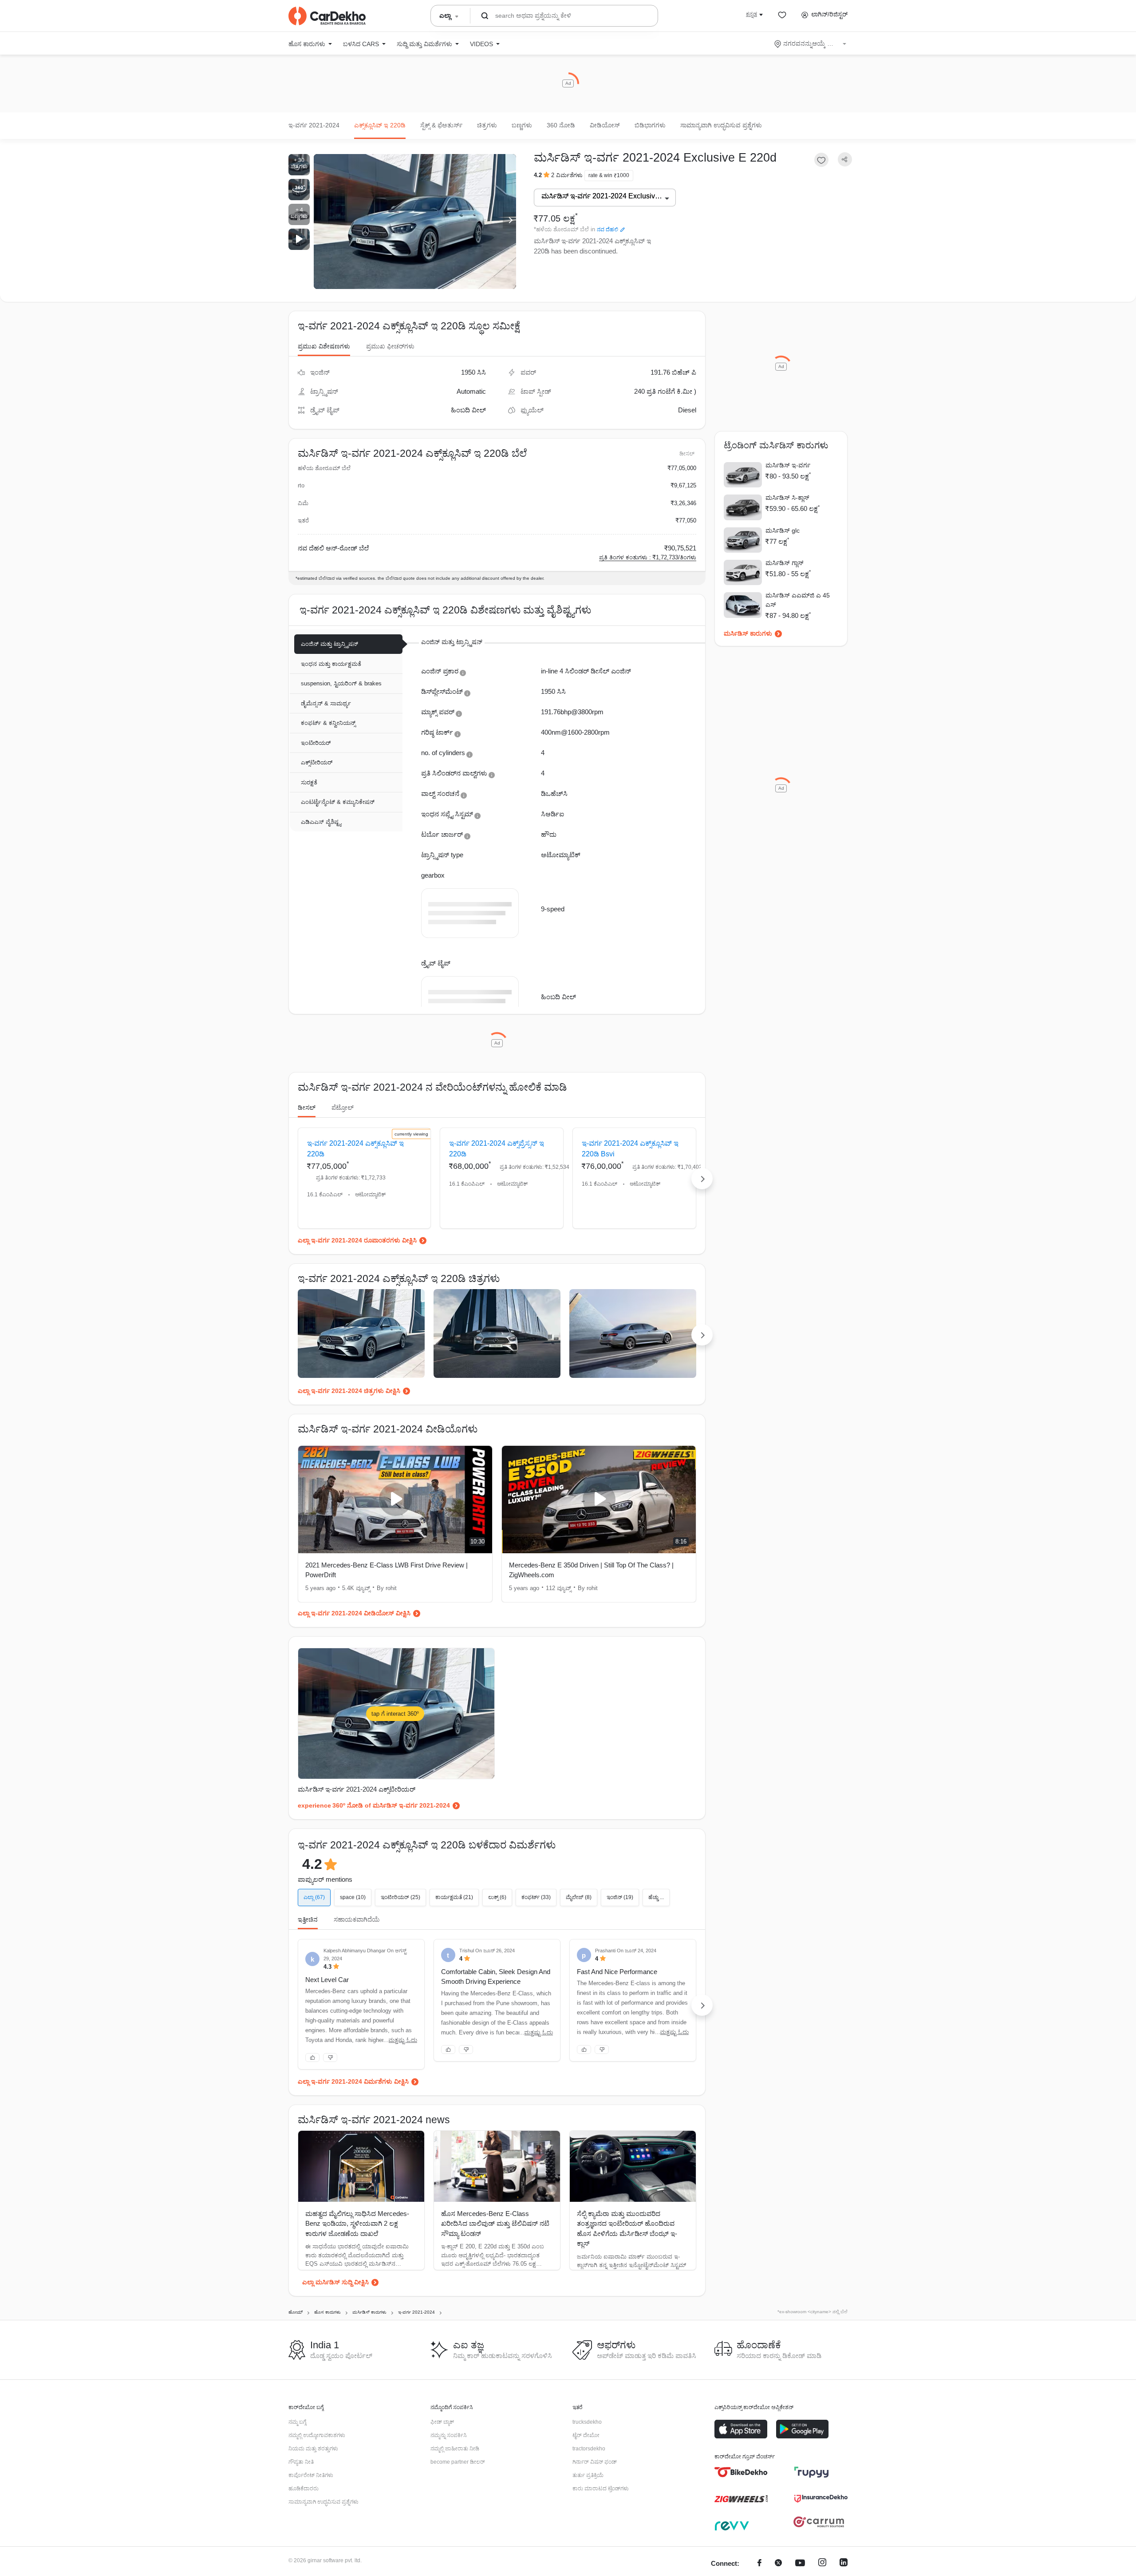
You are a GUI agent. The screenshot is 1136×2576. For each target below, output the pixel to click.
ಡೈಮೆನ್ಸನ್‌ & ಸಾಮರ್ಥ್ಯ (326, 703)
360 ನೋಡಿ (561, 125)
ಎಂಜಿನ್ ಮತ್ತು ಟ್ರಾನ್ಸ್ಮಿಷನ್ (329, 644)
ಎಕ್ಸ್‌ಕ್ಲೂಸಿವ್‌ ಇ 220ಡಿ (380, 125)
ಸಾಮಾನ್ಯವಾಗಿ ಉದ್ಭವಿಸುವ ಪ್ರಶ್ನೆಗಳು (721, 125)
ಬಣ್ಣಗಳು (522, 125)
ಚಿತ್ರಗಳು (487, 125)
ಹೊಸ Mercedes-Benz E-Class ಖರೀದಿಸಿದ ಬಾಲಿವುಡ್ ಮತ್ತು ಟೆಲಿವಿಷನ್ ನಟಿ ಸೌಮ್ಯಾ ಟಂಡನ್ (495, 2224)
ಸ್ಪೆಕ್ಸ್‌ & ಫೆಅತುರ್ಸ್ (441, 125)
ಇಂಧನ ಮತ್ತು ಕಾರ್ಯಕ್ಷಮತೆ (331, 664)
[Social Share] (845, 160)
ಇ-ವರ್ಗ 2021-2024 (314, 125)
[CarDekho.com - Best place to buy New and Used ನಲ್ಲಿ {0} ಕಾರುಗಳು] (327, 16)
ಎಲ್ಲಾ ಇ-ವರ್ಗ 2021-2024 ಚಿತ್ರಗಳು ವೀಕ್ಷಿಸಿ (349, 1391)
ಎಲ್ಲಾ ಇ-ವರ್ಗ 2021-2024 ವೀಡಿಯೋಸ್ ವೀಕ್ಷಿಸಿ (354, 1613)
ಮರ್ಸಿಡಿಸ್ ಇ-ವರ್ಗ (788, 465)
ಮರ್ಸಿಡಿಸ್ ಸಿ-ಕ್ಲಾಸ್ (787, 498)
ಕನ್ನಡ (751, 14)
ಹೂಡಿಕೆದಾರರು (304, 2489)
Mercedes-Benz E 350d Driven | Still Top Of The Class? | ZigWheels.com (591, 1570)
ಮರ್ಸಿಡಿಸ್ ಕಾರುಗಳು (748, 633)
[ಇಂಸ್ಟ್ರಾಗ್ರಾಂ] (822, 2564)
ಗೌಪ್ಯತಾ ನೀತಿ (301, 2462)
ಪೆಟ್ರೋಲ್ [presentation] (343, 1108)
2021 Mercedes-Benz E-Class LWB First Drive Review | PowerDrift (387, 1570)
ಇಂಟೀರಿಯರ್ (316, 743)
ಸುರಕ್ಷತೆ (309, 782)
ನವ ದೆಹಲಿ (607, 230)
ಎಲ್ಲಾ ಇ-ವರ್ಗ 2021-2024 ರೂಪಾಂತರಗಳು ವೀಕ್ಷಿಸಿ (357, 1240)
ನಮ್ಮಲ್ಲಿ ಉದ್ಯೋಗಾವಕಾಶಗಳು (317, 2435)
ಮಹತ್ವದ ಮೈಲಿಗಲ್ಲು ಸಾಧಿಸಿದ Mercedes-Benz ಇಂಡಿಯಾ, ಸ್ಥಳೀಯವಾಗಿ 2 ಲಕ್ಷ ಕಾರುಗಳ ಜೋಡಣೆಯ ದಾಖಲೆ (357, 2224)
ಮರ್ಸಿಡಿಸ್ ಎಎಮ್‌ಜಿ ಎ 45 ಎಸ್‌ (798, 600)
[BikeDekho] (741, 2472)
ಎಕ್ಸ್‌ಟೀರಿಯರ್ (317, 762)
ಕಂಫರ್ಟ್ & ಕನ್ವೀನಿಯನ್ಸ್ (328, 723)
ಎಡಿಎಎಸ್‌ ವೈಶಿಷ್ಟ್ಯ (321, 822)
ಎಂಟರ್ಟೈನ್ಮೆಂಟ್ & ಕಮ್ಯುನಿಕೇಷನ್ (338, 802)
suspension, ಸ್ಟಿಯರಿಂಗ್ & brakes (341, 683)
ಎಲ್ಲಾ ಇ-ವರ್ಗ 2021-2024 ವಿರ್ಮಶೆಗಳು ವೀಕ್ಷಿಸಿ (353, 2081)
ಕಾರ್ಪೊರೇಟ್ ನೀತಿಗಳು (311, 2475)
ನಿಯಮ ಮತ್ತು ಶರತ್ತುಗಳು (313, 2449)
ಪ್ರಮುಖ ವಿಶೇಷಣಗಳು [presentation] (324, 346)
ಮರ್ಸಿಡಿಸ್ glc (783, 530)
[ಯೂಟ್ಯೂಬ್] (800, 2564)
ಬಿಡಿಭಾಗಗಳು (650, 125)
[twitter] (778, 2564)
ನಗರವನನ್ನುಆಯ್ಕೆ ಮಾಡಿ (811, 44)
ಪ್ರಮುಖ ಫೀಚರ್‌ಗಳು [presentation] (390, 346)
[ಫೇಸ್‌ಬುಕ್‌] (759, 2564)
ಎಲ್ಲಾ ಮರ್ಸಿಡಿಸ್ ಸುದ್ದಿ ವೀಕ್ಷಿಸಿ (335, 2282)
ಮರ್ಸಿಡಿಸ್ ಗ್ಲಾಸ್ (785, 563)
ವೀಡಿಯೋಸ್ (605, 125)
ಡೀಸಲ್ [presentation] (307, 1108)
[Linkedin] (844, 2564)
